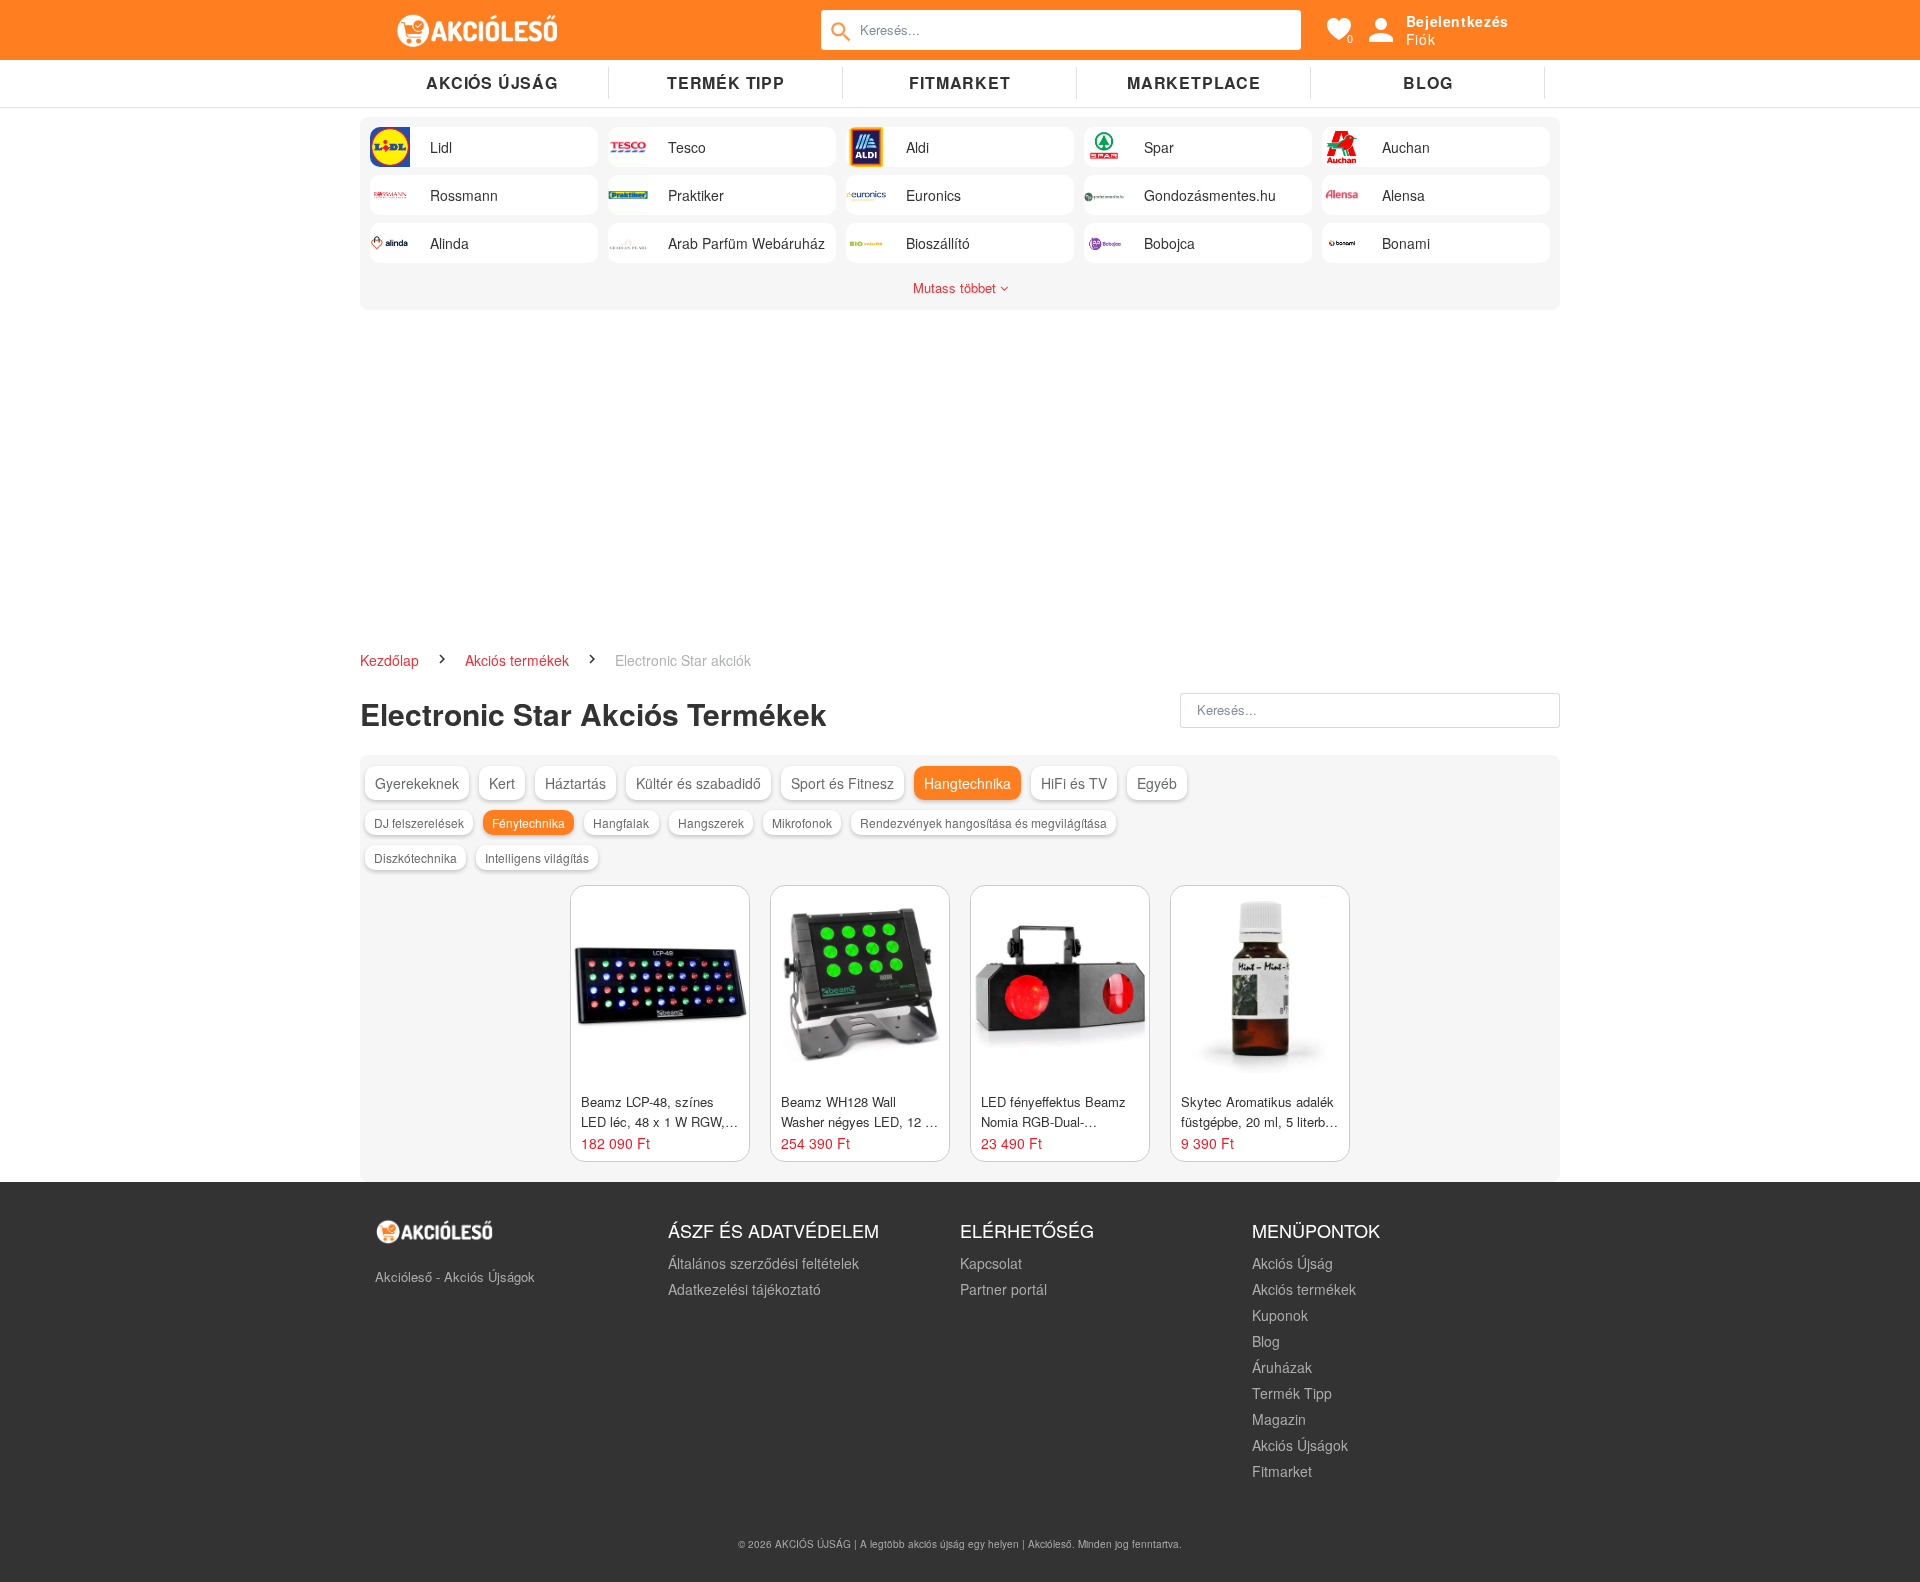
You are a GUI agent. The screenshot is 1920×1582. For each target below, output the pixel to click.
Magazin (1279, 1419)
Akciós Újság (1292, 1263)
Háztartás (575, 783)
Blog (1427, 82)
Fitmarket (959, 82)
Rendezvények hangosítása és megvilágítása (983, 822)
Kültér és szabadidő (698, 783)
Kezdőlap (391, 660)
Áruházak (1282, 1367)
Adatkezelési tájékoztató (744, 1289)
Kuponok (1280, 1315)
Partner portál (1003, 1289)
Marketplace (1194, 82)
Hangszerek (711, 822)
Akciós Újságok (1300, 1445)
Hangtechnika (967, 783)
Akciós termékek (519, 660)
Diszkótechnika (415, 857)
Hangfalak (621, 822)
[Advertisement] (960, 470)
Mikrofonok (802, 822)
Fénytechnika (528, 822)
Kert (502, 783)
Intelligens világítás (537, 857)
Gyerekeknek (417, 783)
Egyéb (1157, 783)
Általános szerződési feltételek (763, 1263)
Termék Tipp (1292, 1393)
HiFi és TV (1074, 783)
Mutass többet (956, 287)
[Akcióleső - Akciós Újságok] (478, 30)
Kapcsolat (991, 1263)
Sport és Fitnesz (842, 783)
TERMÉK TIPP (726, 82)
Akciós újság (492, 82)
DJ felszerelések (419, 822)
